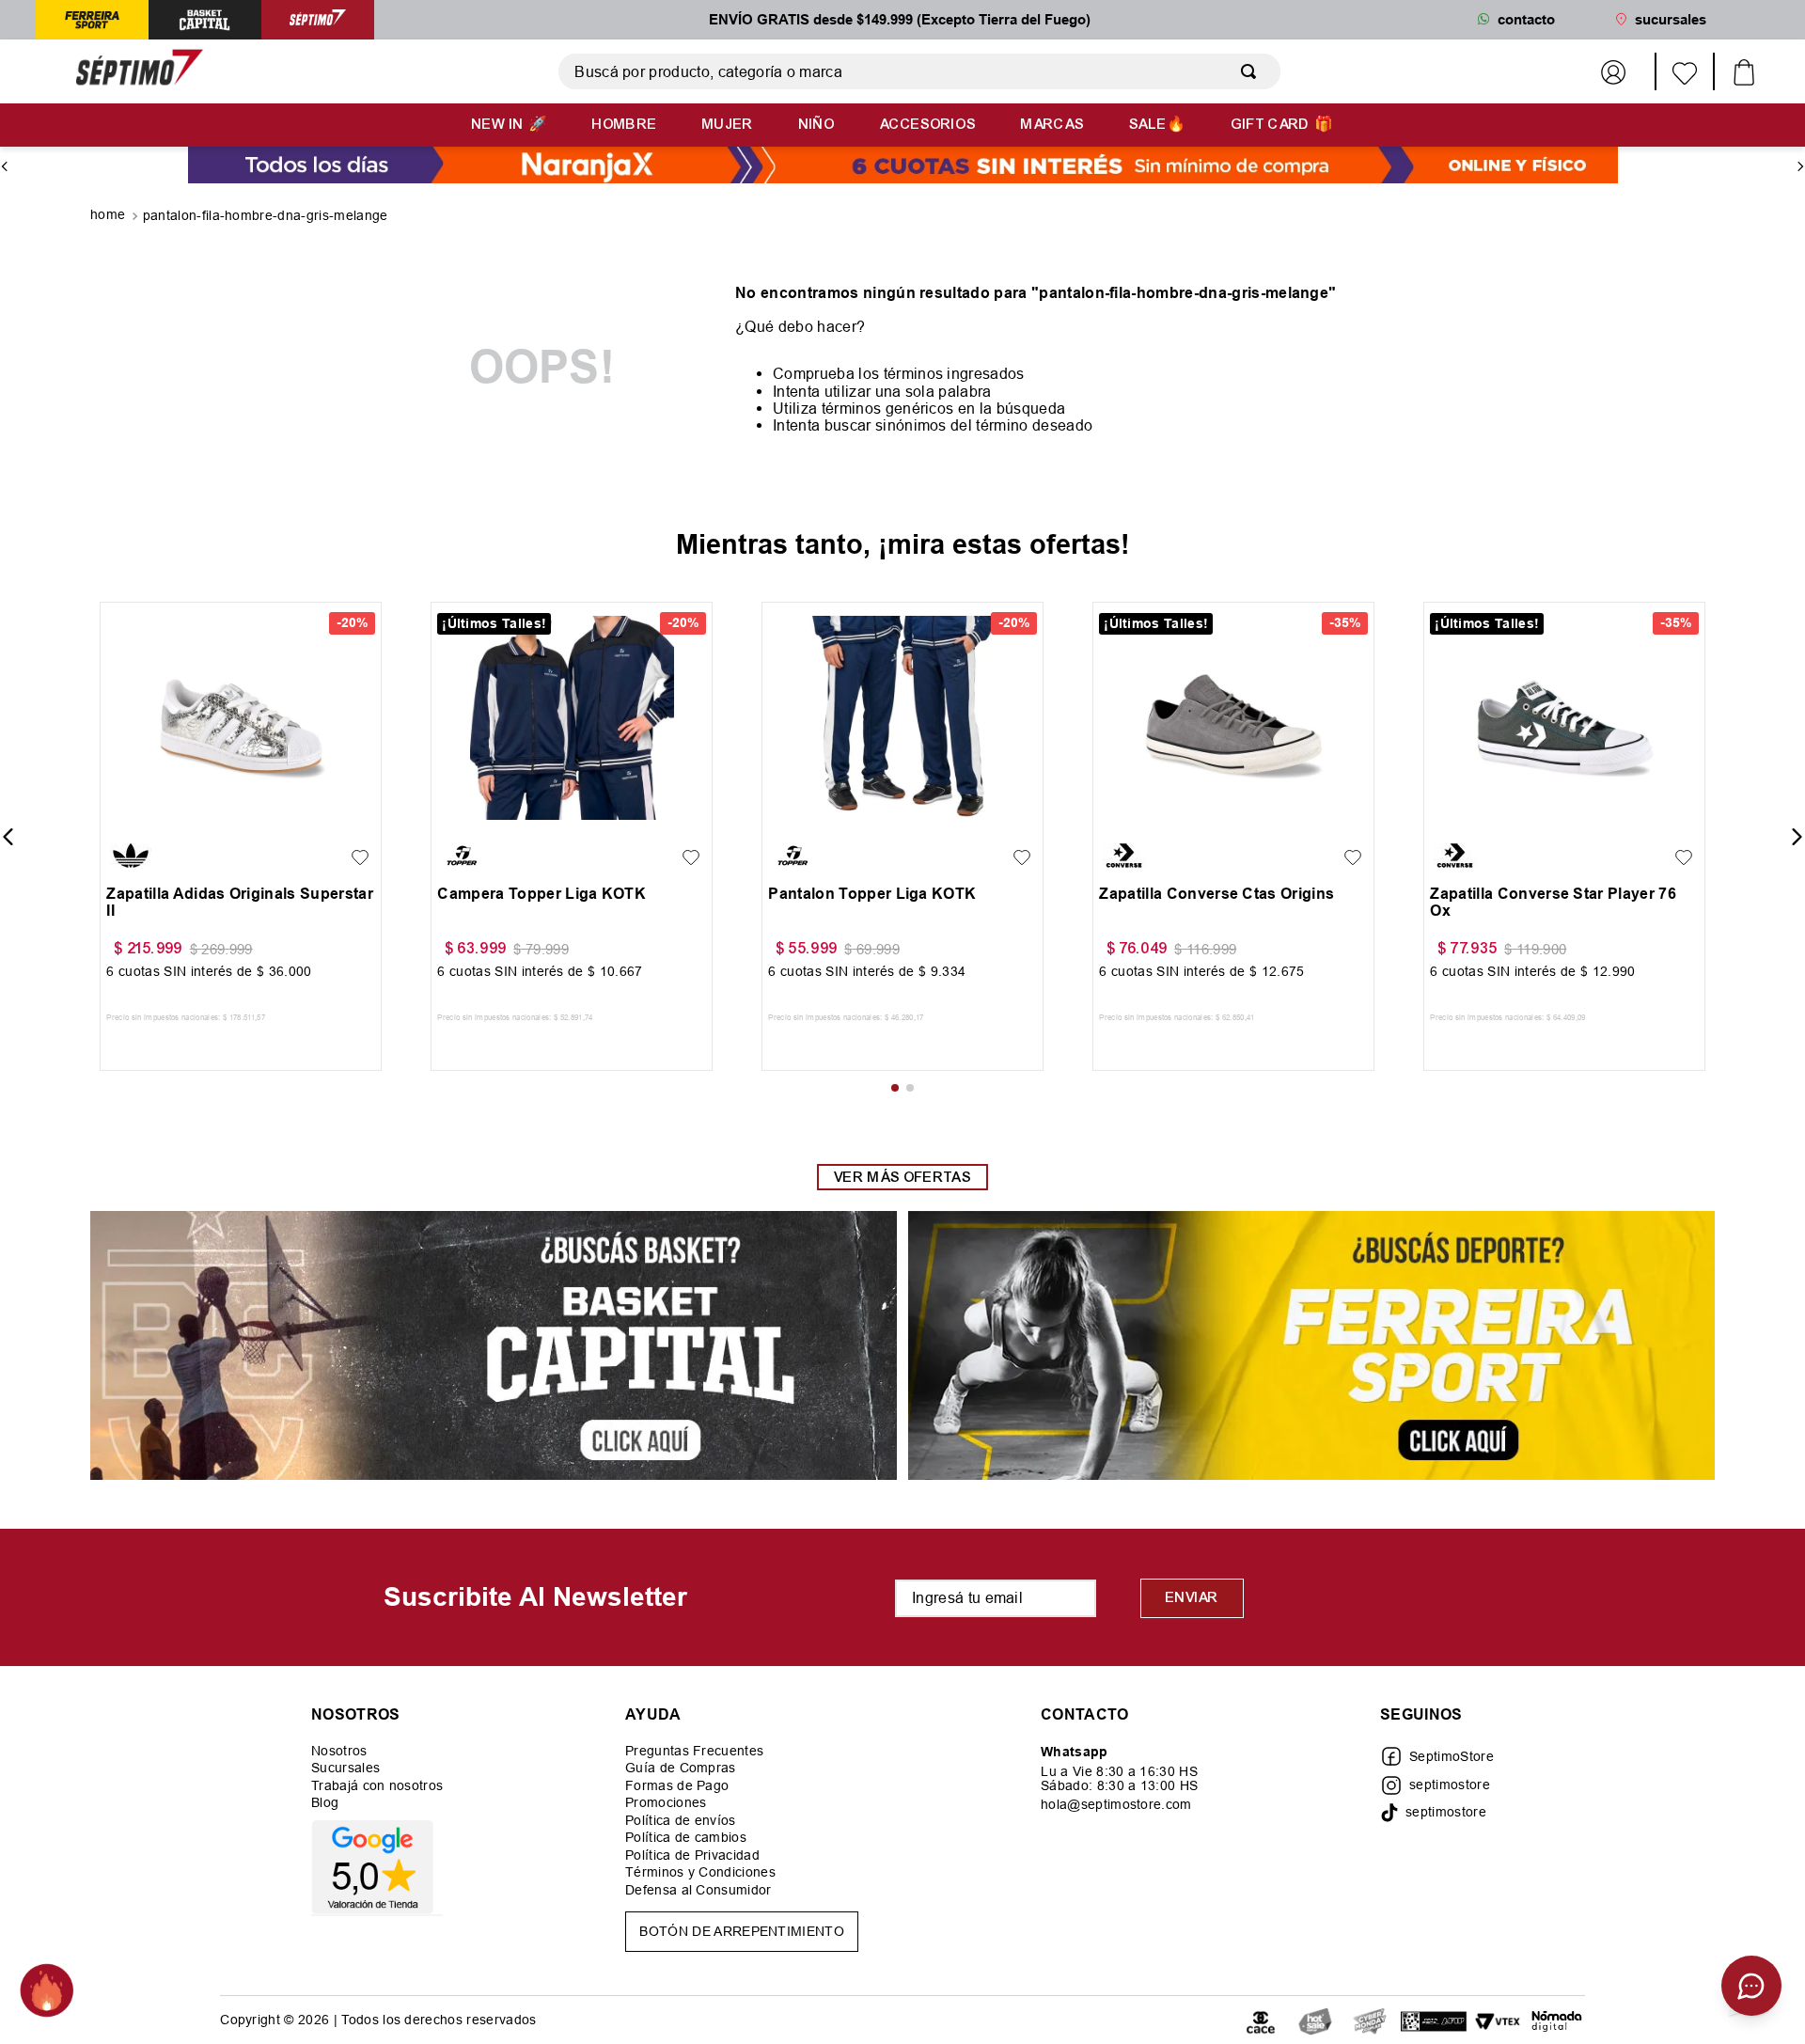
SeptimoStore (1452, 1756)
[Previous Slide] (5, 166)
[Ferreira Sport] (1311, 1347)
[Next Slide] (1800, 166)
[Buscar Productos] (1252, 71)
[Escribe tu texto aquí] (1315, 2020)
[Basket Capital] (494, 1347)
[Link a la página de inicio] (110, 216)
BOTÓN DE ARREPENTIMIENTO (742, 1931)
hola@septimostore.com (1116, 1804)
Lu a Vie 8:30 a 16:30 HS (1119, 1771)
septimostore (1450, 1785)
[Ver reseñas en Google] (377, 1867)
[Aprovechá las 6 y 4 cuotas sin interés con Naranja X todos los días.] (903, 167)
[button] (126, 815)
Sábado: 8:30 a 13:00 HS (1119, 1785)
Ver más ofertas (902, 1177)
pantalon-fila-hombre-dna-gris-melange (266, 215)
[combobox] (919, 71)
